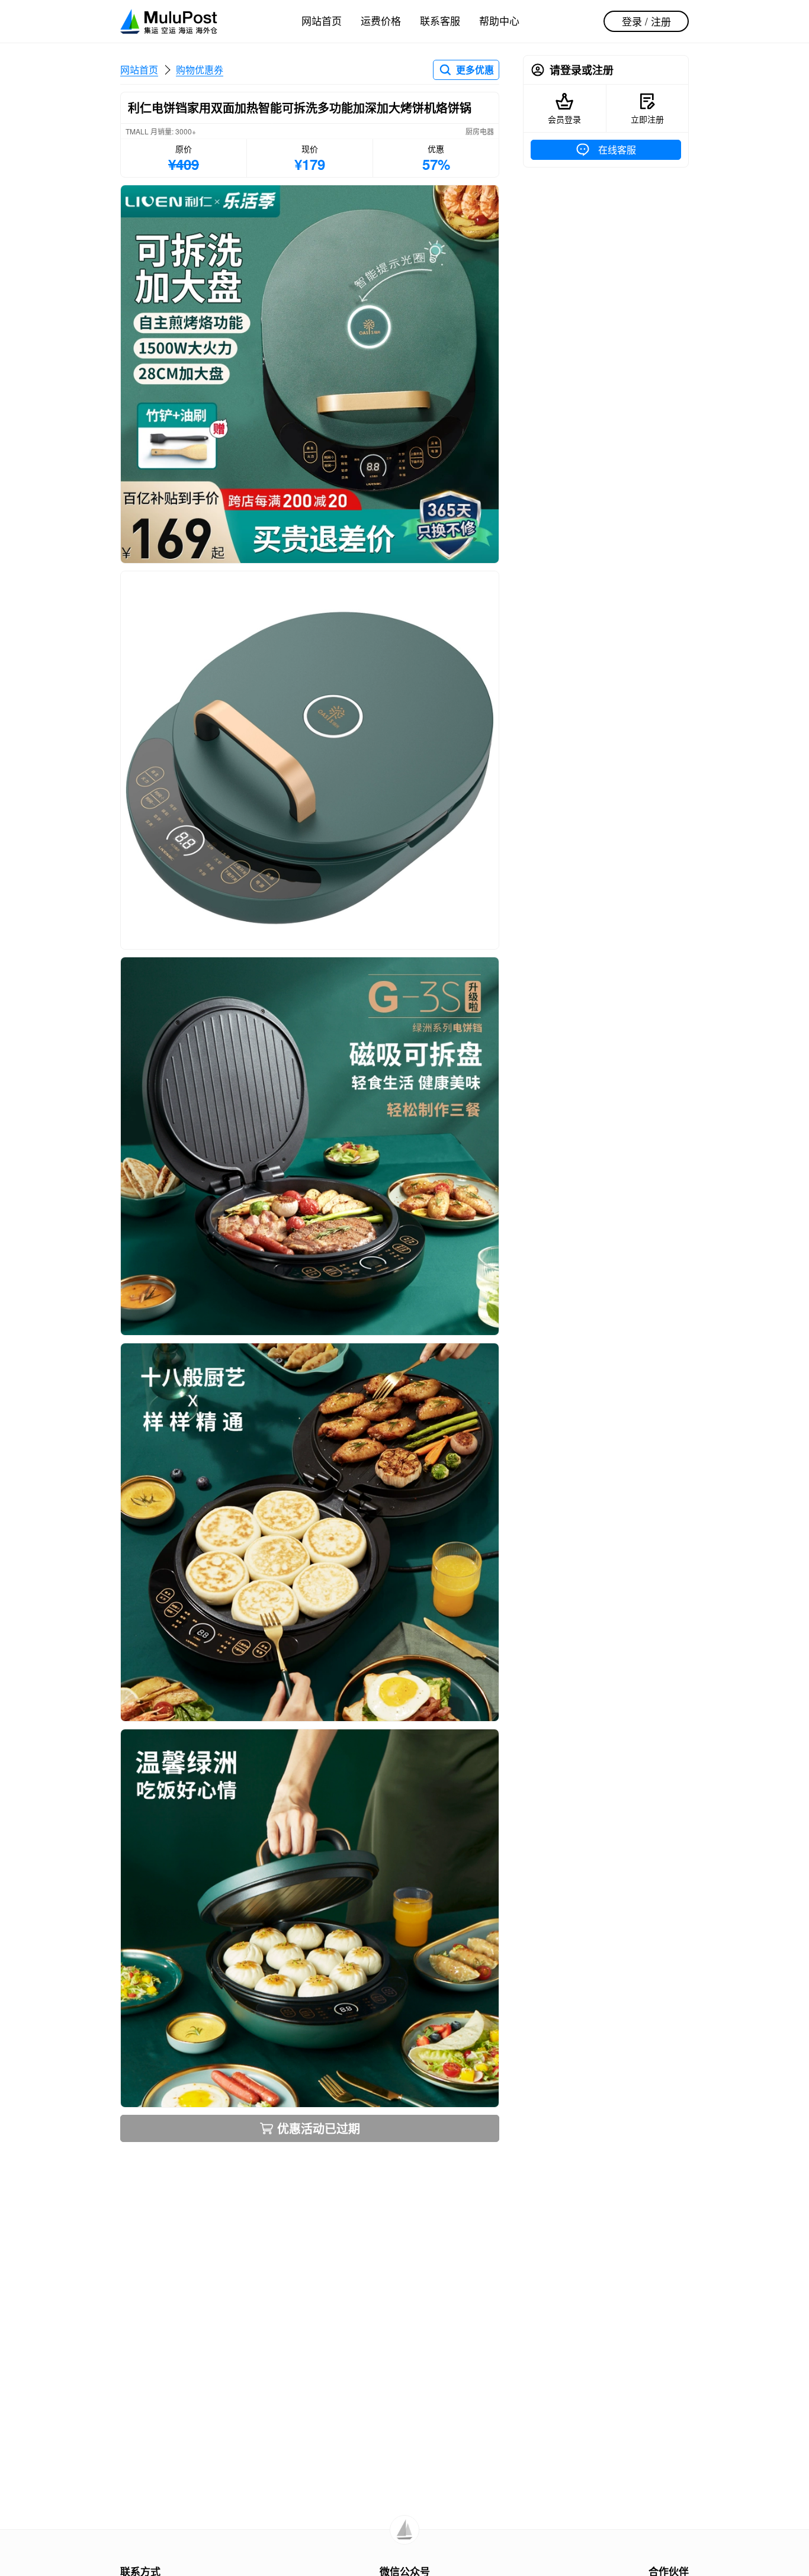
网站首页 (322, 20)
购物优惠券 (200, 70)
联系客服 (440, 20)
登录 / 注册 (646, 21)
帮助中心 (499, 20)
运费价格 (381, 20)
